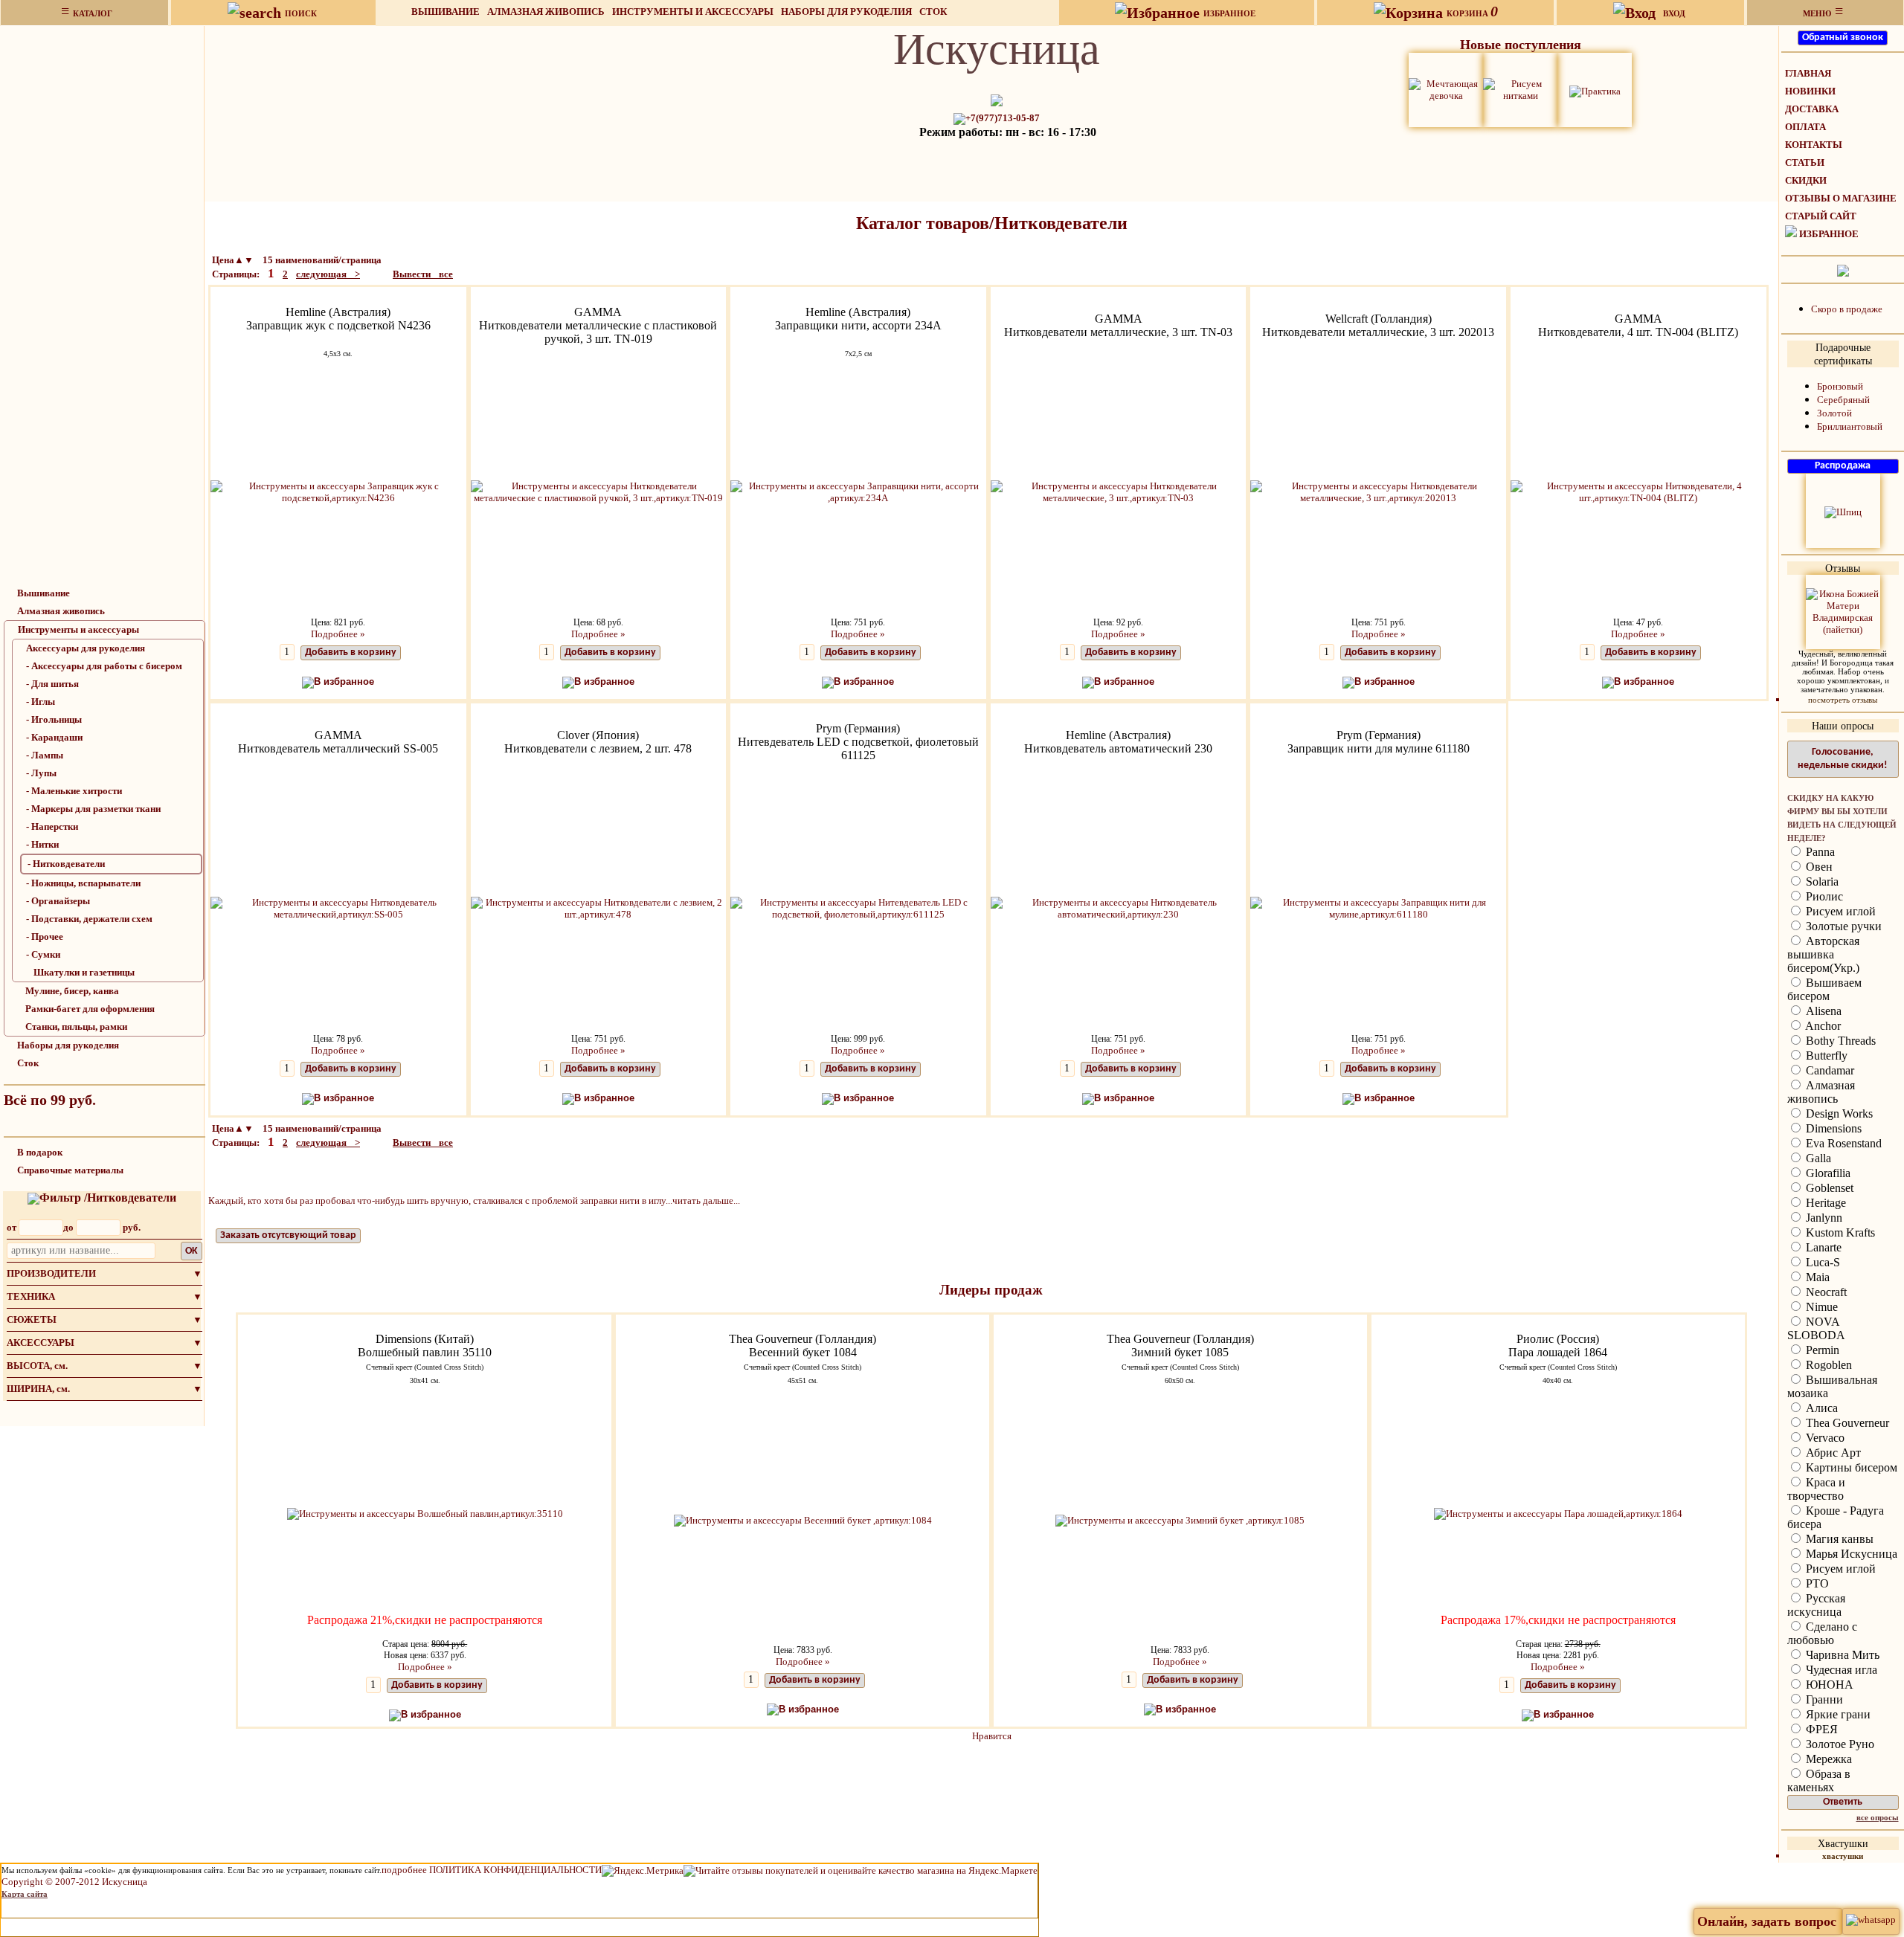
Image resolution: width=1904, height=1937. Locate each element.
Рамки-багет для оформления (90, 1009)
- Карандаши (54, 737)
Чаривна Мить (1841, 1655)
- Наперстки (52, 826)
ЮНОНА (1828, 1685)
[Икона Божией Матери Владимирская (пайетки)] (1843, 611)
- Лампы (45, 755)
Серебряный (1843, 400)
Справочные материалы (70, 1170)
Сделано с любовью (1822, 1633)
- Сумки (43, 954)
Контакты (1814, 145)
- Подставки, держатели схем (89, 919)
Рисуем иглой (1839, 911)
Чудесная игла (1840, 1670)
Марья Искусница (1850, 1554)
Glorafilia (1827, 1173)
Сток (933, 12)
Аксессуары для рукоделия (86, 648)
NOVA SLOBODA (1816, 1328)
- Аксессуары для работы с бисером (104, 666)
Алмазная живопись (546, 12)
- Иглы (41, 702)
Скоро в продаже (1847, 309)
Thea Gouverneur (1846, 1423)
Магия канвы (1838, 1539)
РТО (1816, 1583)
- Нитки (42, 844)
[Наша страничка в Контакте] (1843, 270)
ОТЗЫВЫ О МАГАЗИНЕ (1841, 198)
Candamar (1829, 1070)
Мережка (1827, 1759)
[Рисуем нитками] (1520, 89)
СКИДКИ (1806, 180)
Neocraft (1825, 1292)
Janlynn (1823, 1218)
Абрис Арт (1832, 1453)
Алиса (1820, 1408)
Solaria (1821, 882)
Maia (1816, 1277)
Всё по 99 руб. (50, 1100)
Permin (1821, 1350)
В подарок (40, 1152)
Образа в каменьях (1819, 1780)
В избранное (344, 681)
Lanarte (1822, 1247)
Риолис (1823, 896)
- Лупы (41, 773)
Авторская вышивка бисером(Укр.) (1823, 954)
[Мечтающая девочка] (1446, 89)
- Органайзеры (58, 901)
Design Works (1838, 1113)
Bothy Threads (1839, 1041)
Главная (1808, 73)
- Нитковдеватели (66, 864)
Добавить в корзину (351, 652)
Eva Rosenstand (1842, 1143)
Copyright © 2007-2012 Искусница (74, 1882)
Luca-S (1821, 1262)
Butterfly (1825, 1055)
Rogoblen (1827, 1365)
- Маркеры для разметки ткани (93, 809)
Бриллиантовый (1850, 426)
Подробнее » (338, 634)
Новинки (1810, 91)
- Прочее (45, 937)
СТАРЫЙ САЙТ (1821, 216)
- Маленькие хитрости (74, 791)
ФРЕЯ (1820, 1729)
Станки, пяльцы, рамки (76, 1026)
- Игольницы (54, 719)
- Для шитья (52, 684)
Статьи (1805, 162)
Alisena (1822, 1011)
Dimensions (1832, 1128)
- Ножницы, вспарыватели (83, 883)
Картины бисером (1850, 1467)
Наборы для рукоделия (846, 12)
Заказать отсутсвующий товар (288, 1235)
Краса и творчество (1816, 1489)
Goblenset (1828, 1188)
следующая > (328, 274)
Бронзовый (1840, 386)
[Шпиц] (1843, 511)
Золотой (1834, 413)
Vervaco (1824, 1438)
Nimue (1820, 1307)
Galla (1817, 1158)
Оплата (1805, 127)
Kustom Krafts (1839, 1232)
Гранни (1823, 1699)
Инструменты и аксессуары (693, 12)
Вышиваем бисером (1824, 989)
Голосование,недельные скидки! (1843, 759)
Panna (1819, 852)
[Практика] (1595, 90)
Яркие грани (1837, 1714)
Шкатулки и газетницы (84, 972)
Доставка (1812, 109)
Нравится (992, 1736)
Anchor (1822, 1026)
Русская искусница (1816, 1605)
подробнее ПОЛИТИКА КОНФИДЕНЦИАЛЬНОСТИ (492, 1870)
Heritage (1824, 1203)
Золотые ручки (1842, 926)
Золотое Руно (1839, 1744)
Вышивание (446, 12)
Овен (1818, 867)
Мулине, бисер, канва (72, 991)
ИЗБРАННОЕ (1829, 234)
